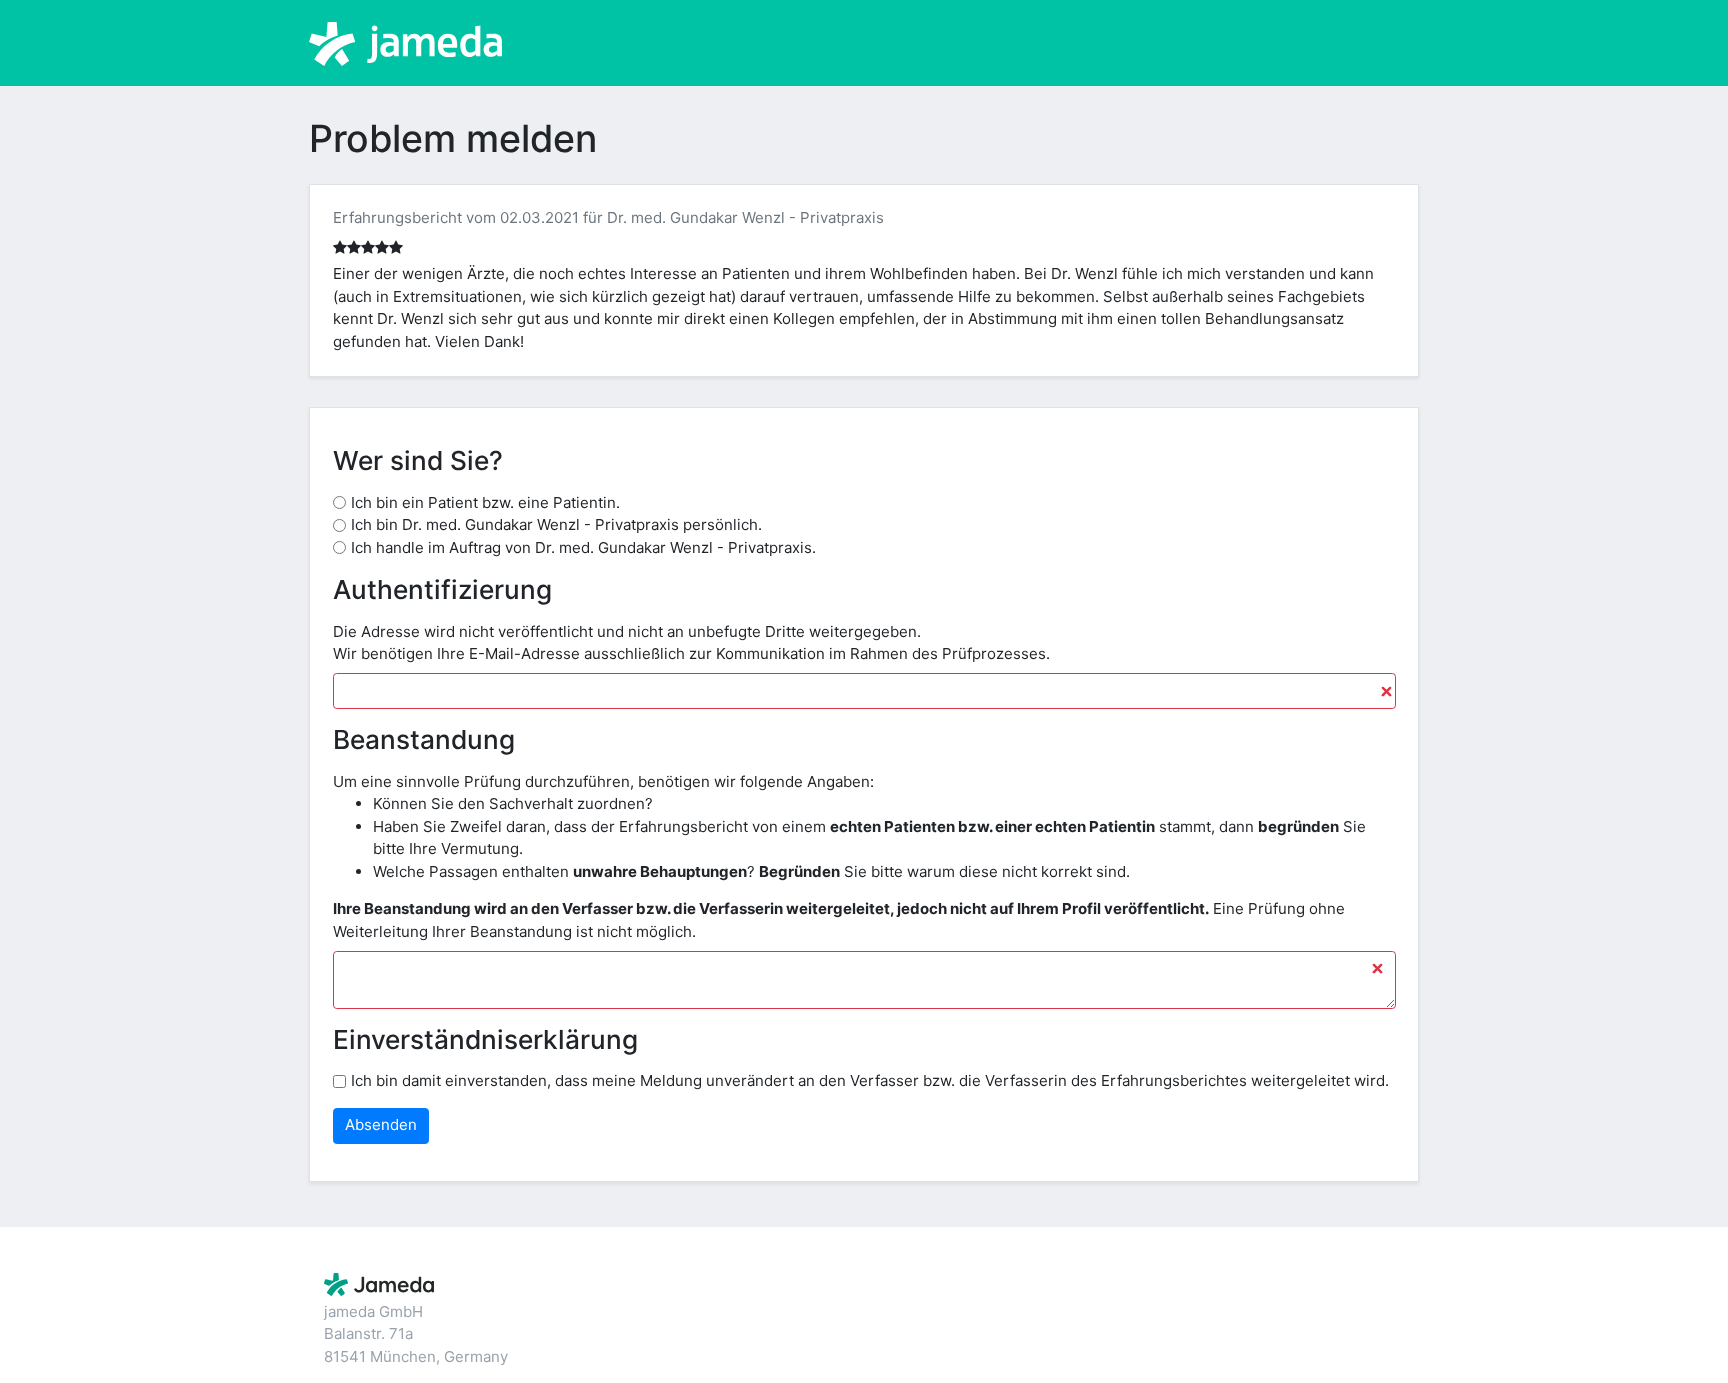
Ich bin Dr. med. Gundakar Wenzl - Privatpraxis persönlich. (556, 524)
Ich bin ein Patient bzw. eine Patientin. (485, 502)
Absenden (381, 1124)
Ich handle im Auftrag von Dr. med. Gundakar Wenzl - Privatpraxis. (583, 547)
